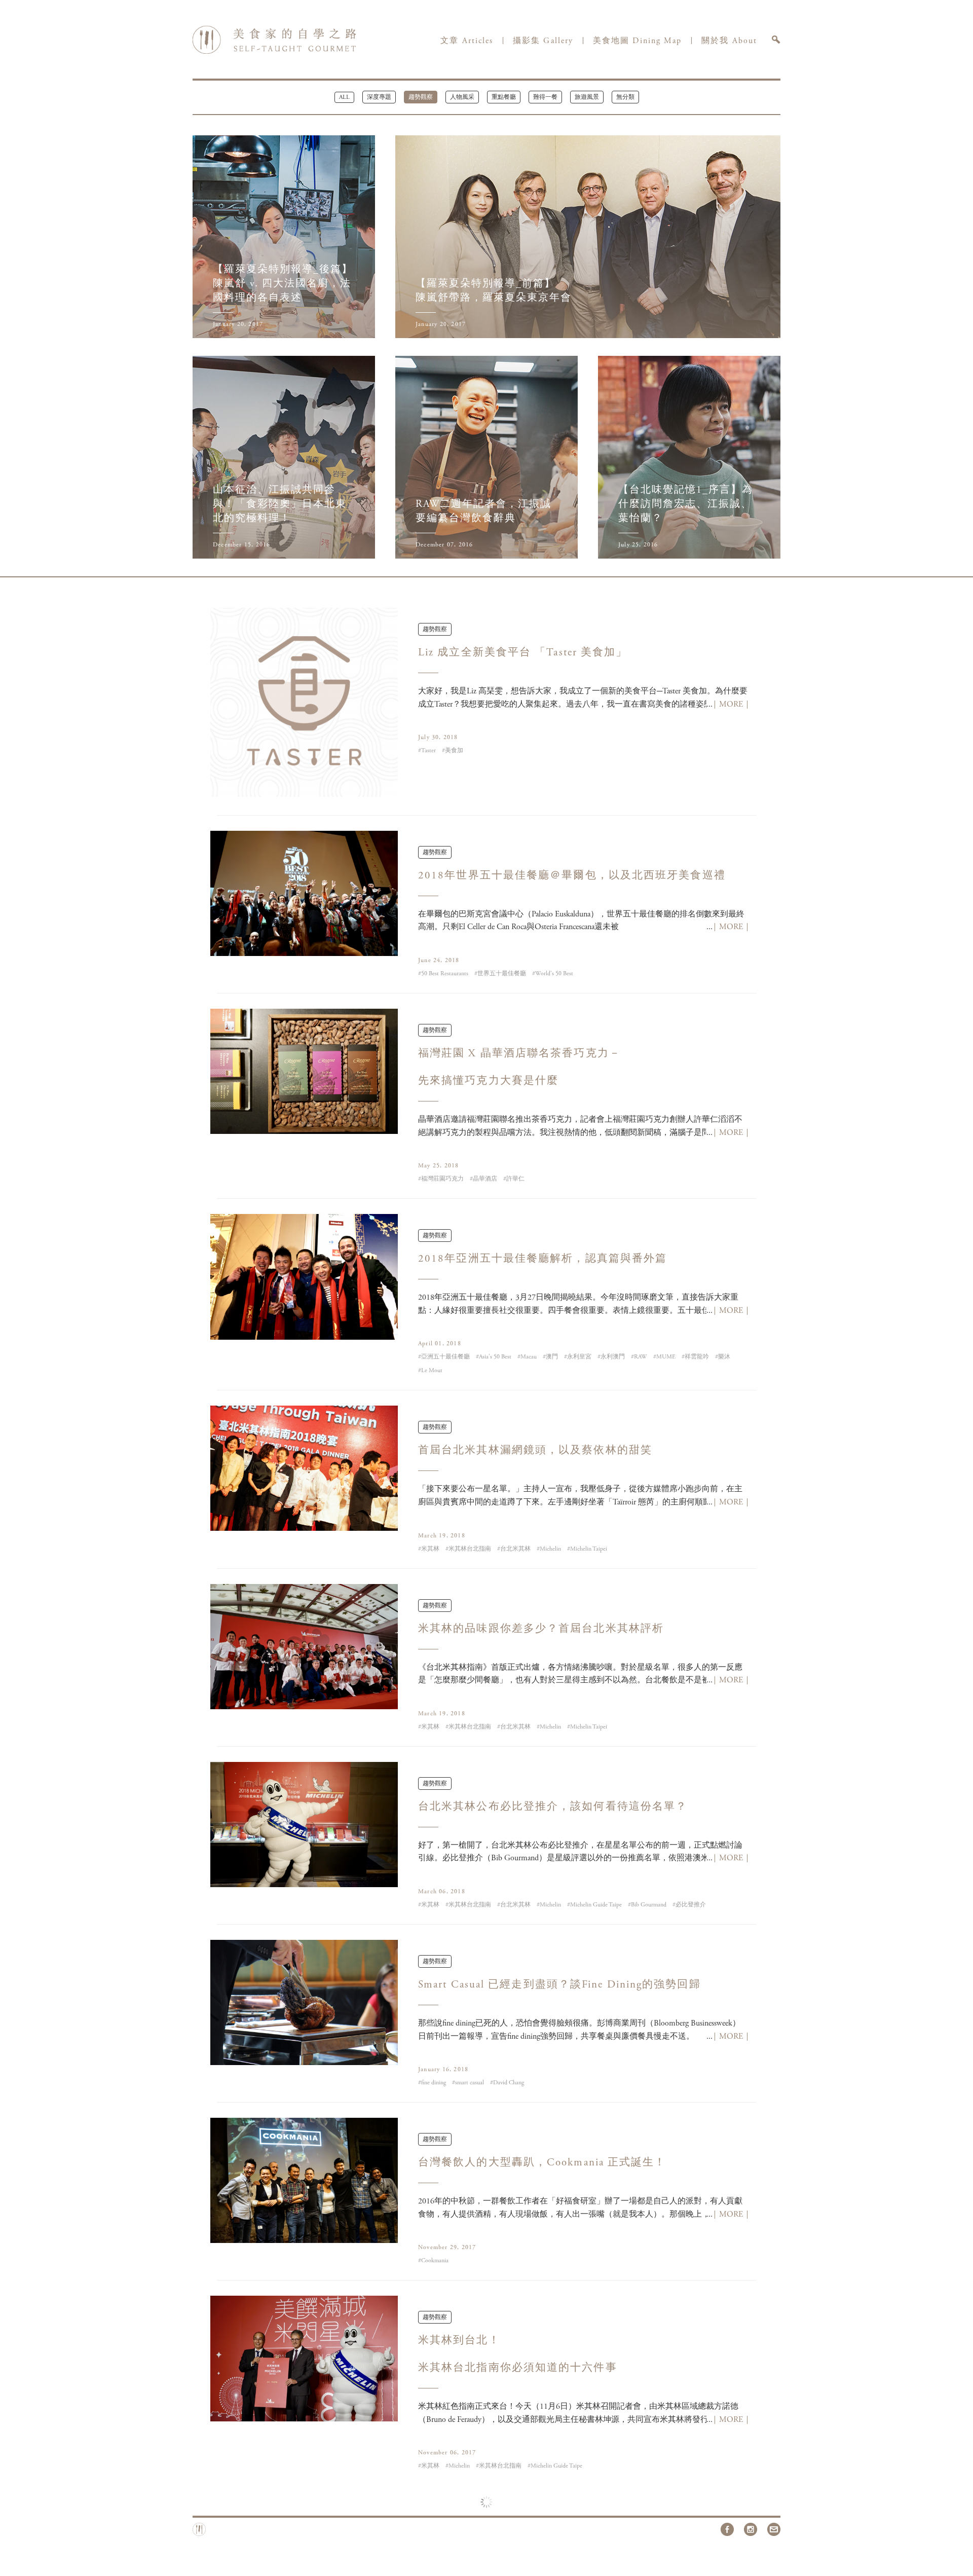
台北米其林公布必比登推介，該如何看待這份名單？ (553, 1807)
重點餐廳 (504, 97)
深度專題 (379, 97)
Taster (432, 751)
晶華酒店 (488, 1179)
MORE (731, 705)
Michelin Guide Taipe (599, 1905)
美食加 (457, 751)
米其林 (433, 1549)
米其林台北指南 (473, 1549)
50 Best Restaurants (448, 974)
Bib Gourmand (652, 1905)
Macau (532, 1357)
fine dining (437, 2083)
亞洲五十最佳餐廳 (448, 1357)
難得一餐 (545, 97)
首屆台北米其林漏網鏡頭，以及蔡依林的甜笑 (535, 1451)
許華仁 (518, 1179)
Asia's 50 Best (498, 1357)
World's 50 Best (557, 974)
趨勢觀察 (421, 97)
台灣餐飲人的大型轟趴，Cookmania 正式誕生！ (542, 2163)
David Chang (512, 2083)
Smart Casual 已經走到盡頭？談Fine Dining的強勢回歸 (559, 1985)
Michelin (553, 1549)
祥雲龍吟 (700, 1357)
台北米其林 (518, 1549)
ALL (344, 97)
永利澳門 (616, 1357)
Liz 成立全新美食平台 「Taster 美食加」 (523, 653)
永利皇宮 (582, 1357)
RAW (644, 1357)
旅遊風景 (587, 97)
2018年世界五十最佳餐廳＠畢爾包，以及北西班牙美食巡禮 (572, 876)
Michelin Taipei (592, 1549)
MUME (669, 1357)
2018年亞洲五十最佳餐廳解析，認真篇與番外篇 (542, 1259)
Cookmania (438, 2261)
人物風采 (462, 97)
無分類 (625, 97)
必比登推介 (694, 1905)
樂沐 (727, 1357)
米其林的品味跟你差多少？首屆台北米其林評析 (541, 1629)
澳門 (555, 1357)
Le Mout (435, 1371)
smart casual (473, 2083)
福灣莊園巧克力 (445, 1179)
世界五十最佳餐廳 (505, 974)
